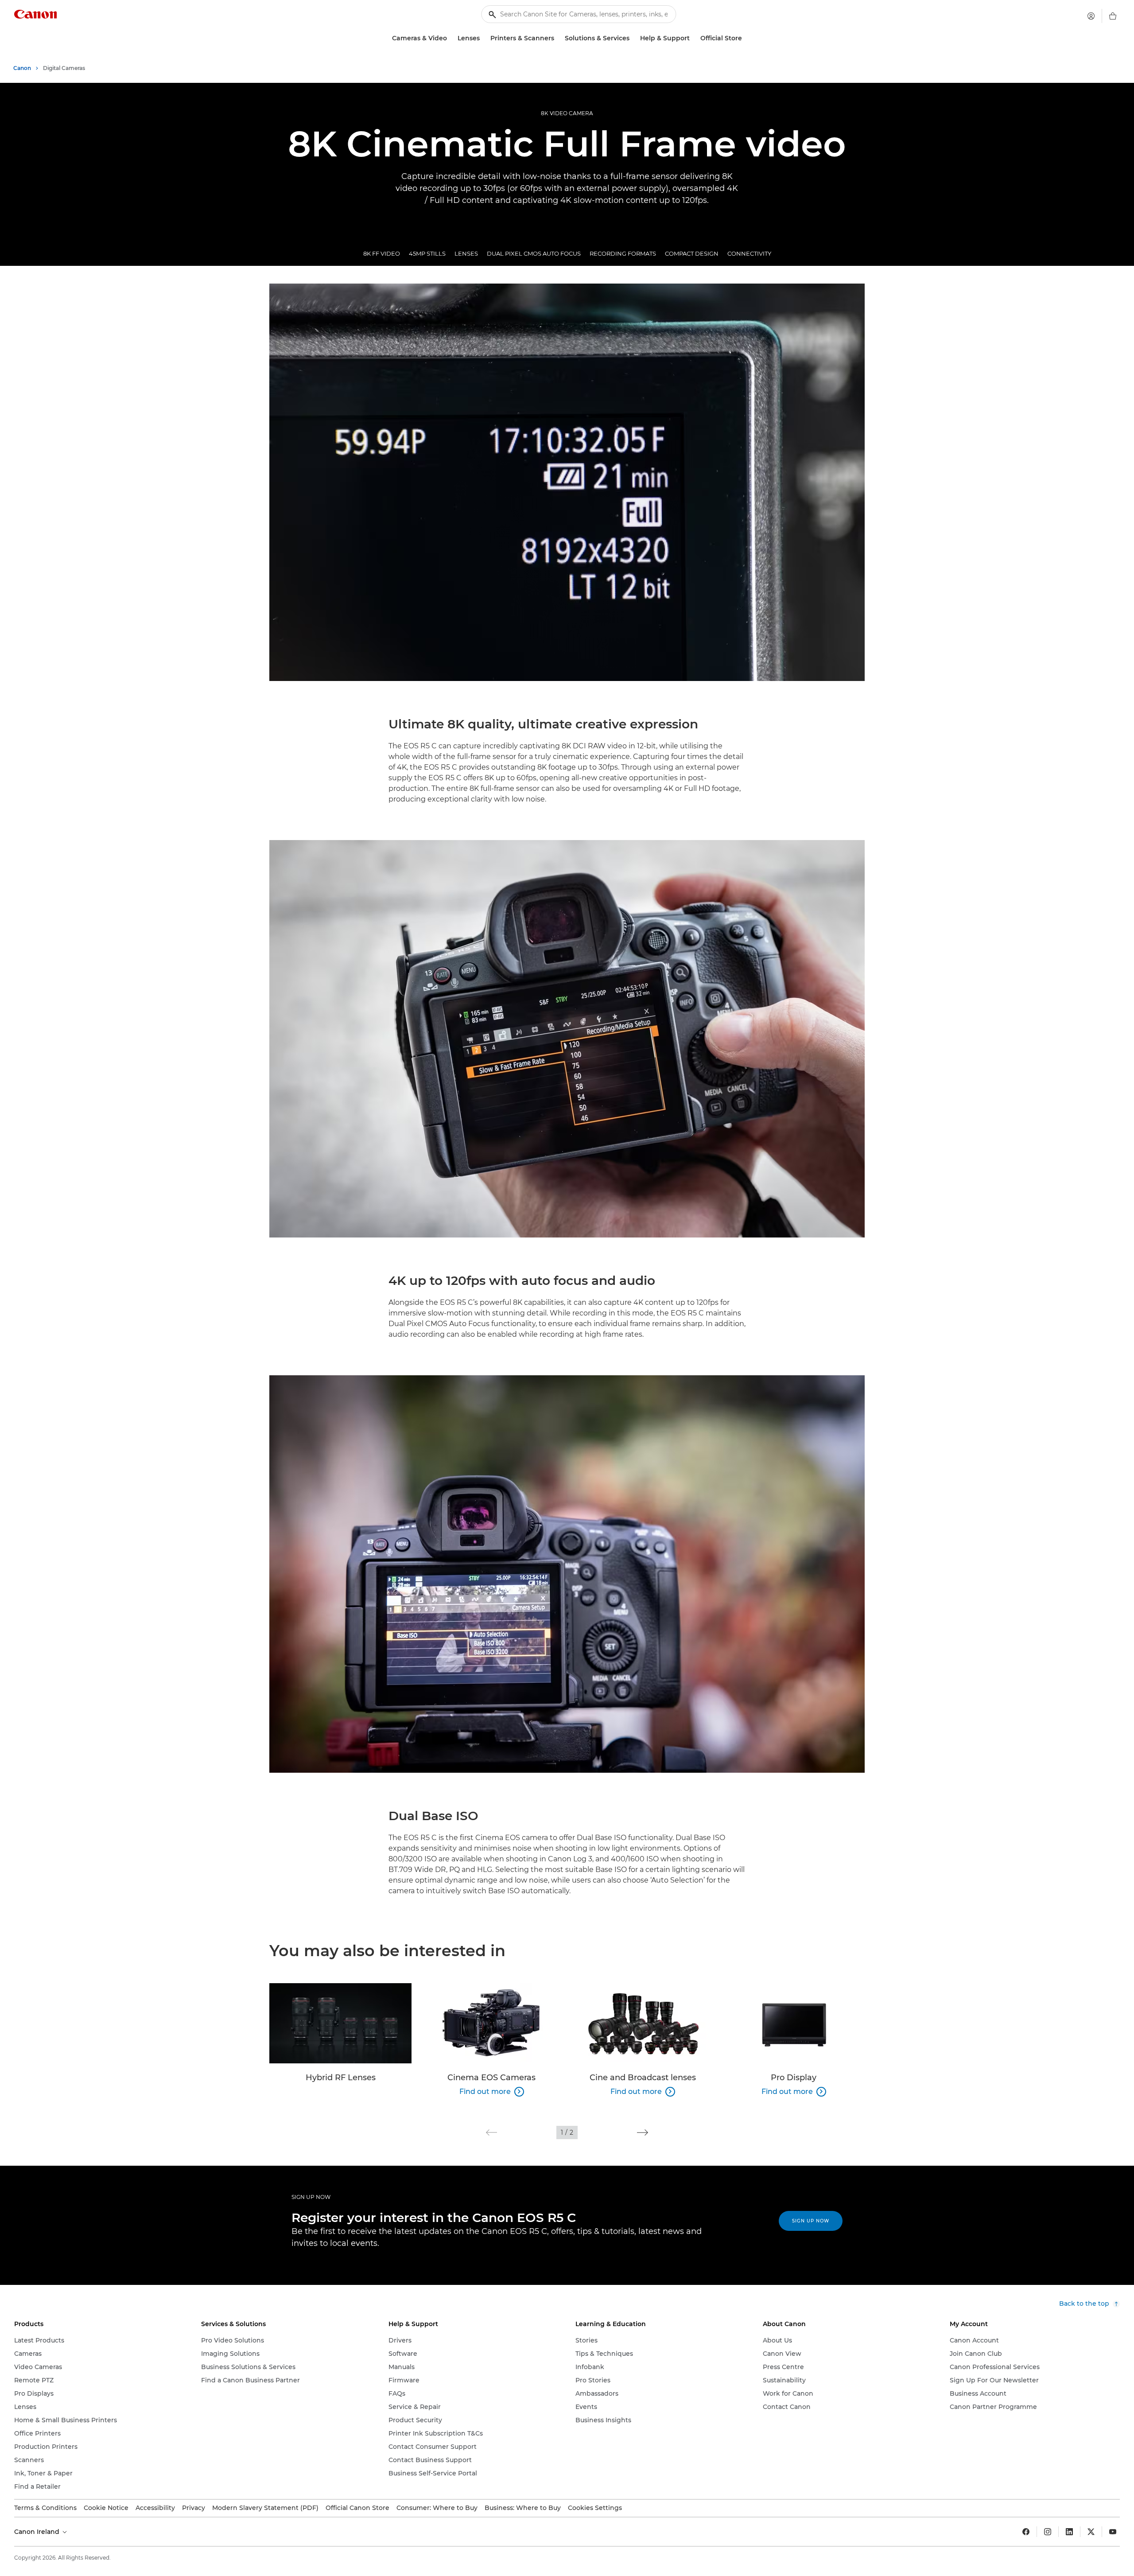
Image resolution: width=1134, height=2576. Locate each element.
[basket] (1113, 16)
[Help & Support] (693, 38)
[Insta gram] (1048, 2532)
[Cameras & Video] (450, 38)
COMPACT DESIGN (692, 253)
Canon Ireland (38, 2532)
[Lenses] (483, 38)
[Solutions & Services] (633, 38)
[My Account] (1091, 16)
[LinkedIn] (1069, 2532)
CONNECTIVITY (749, 253)
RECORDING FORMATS (623, 253)
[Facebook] (1026, 2532)
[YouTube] (1113, 2532)
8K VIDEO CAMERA (567, 113)
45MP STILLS (427, 253)
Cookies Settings (595, 2508)
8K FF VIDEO (382, 253)
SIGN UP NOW (311, 2197)
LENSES (466, 253)
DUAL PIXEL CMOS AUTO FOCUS (534, 253)
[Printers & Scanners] (558, 38)
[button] (491, 2132)
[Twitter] (1091, 2532)
